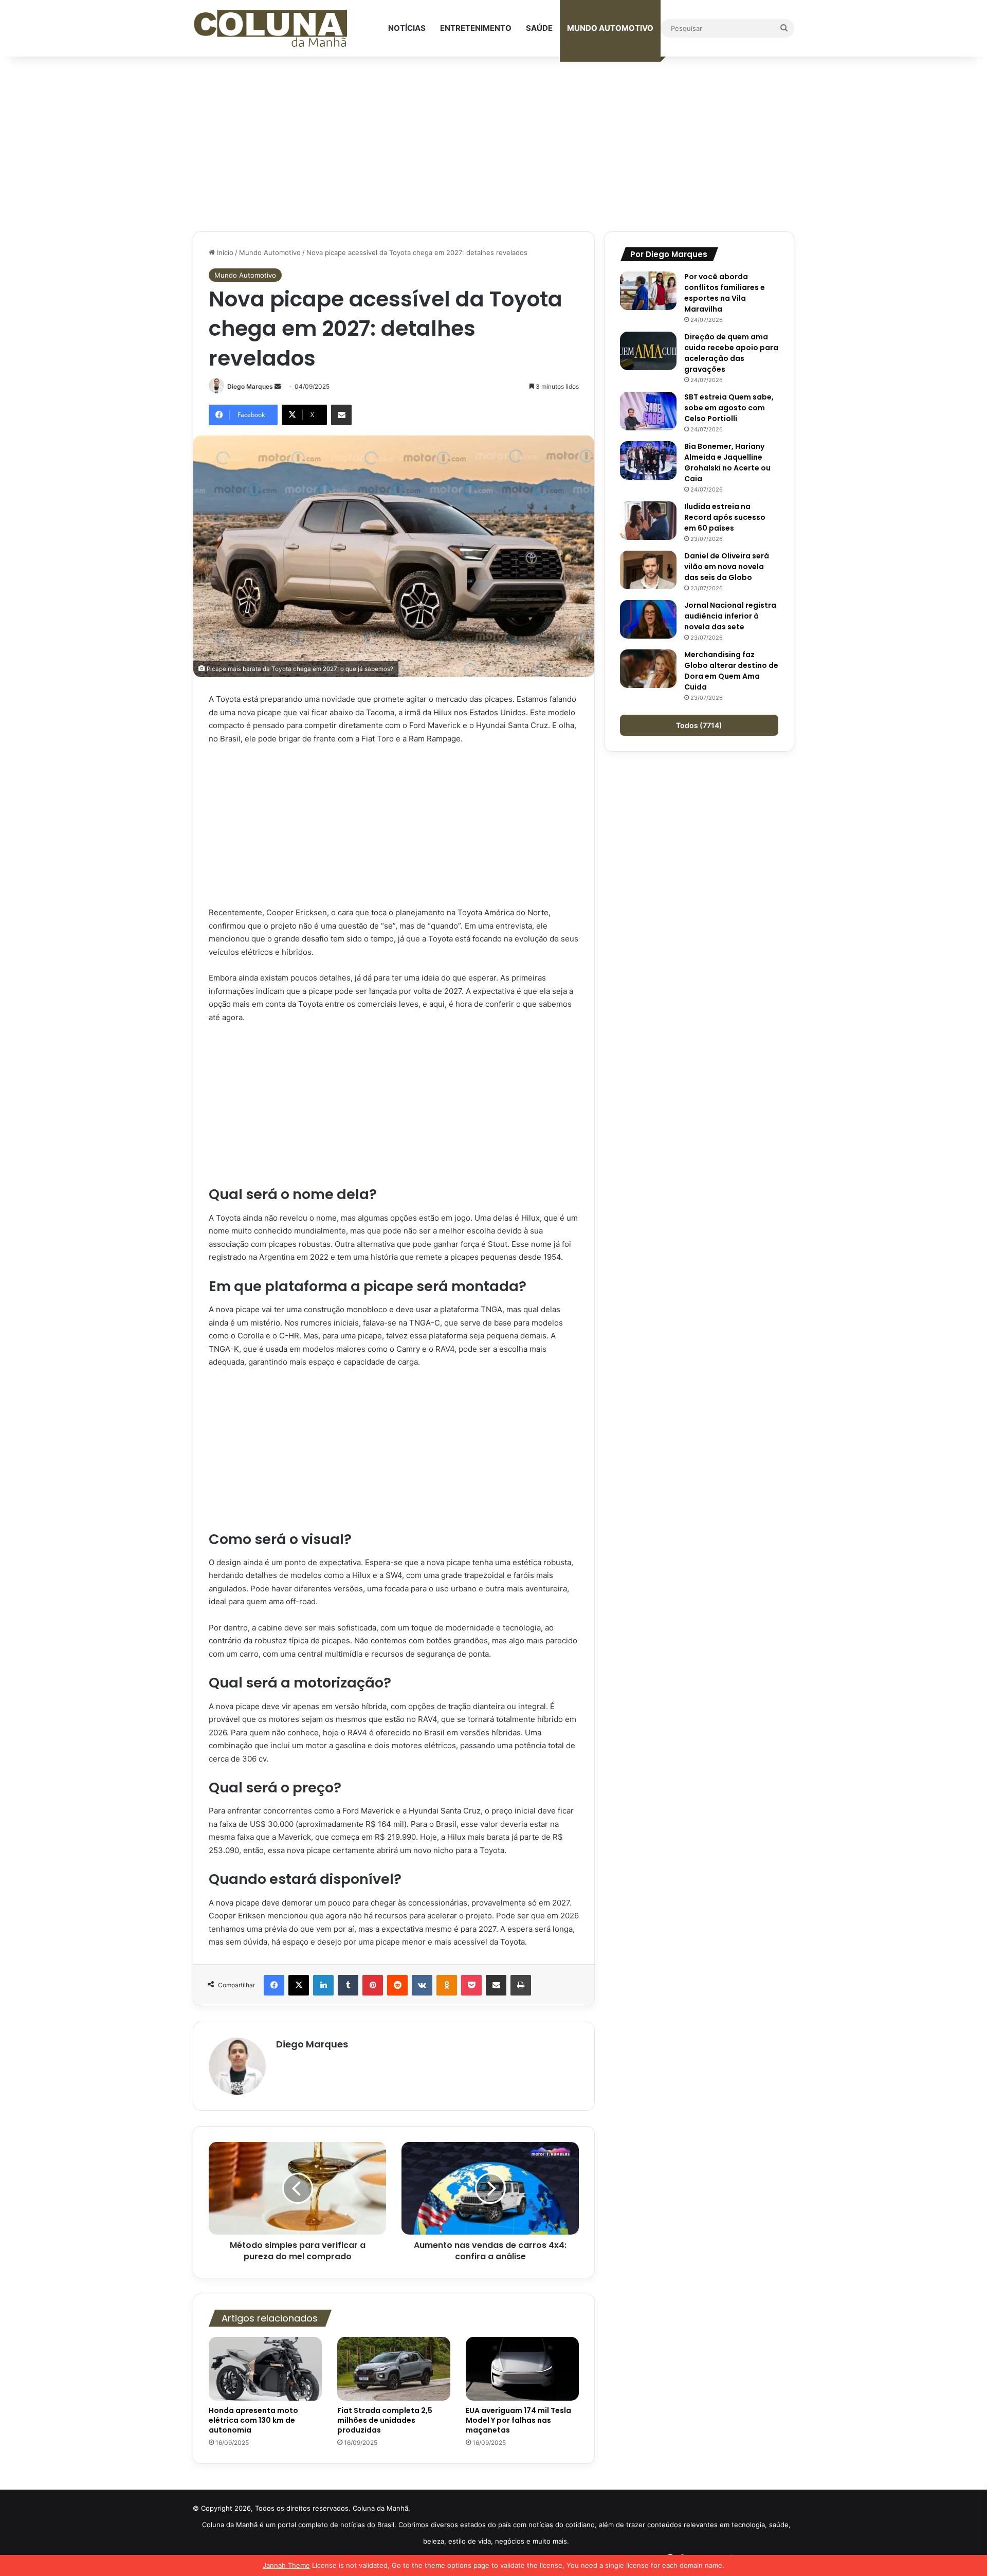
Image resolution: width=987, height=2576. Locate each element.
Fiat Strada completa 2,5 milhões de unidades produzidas (385, 2420)
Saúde (539, 28)
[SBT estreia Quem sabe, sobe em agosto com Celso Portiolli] (648, 411)
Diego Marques (250, 386)
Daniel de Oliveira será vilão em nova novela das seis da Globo (727, 567)
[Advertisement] (493, 144)
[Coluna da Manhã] (270, 29)
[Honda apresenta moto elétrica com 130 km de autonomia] (265, 2369)
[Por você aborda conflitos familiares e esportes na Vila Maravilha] (648, 291)
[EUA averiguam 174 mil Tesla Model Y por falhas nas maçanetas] (522, 2369)
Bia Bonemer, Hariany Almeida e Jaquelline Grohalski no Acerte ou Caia (727, 462)
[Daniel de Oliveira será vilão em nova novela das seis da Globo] (648, 570)
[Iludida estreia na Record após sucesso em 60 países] (648, 521)
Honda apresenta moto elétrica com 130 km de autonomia (253, 2420)
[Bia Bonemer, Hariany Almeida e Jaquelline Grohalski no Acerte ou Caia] (648, 460)
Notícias (407, 28)
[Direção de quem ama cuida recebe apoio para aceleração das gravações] (648, 351)
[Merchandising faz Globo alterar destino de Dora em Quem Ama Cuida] (648, 669)
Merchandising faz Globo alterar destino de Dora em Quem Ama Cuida (731, 671)
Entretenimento (476, 28)
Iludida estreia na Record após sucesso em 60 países (725, 517)
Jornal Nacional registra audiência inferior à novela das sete (730, 616)
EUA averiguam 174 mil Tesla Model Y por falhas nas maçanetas (518, 2420)
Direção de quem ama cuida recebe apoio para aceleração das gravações (731, 353)
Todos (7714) (699, 725)
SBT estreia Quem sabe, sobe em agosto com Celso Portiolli (729, 408)
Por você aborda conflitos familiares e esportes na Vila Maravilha (725, 293)
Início (224, 252)
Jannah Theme (286, 2565)
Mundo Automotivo (610, 28)
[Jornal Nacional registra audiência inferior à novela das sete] (648, 619)
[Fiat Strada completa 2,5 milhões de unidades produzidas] (394, 2369)
